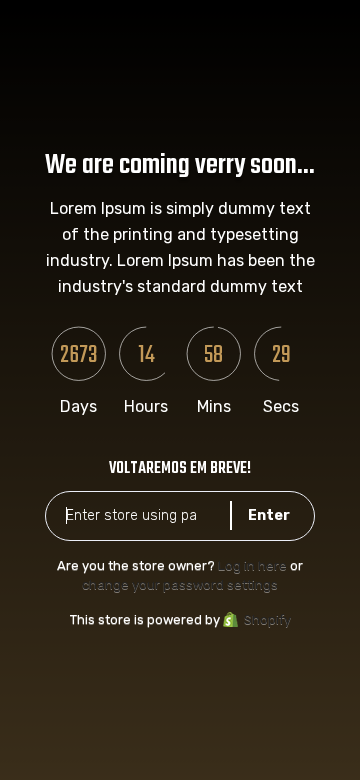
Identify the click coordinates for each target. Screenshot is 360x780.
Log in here (252, 565)
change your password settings (180, 584)
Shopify (267, 619)
